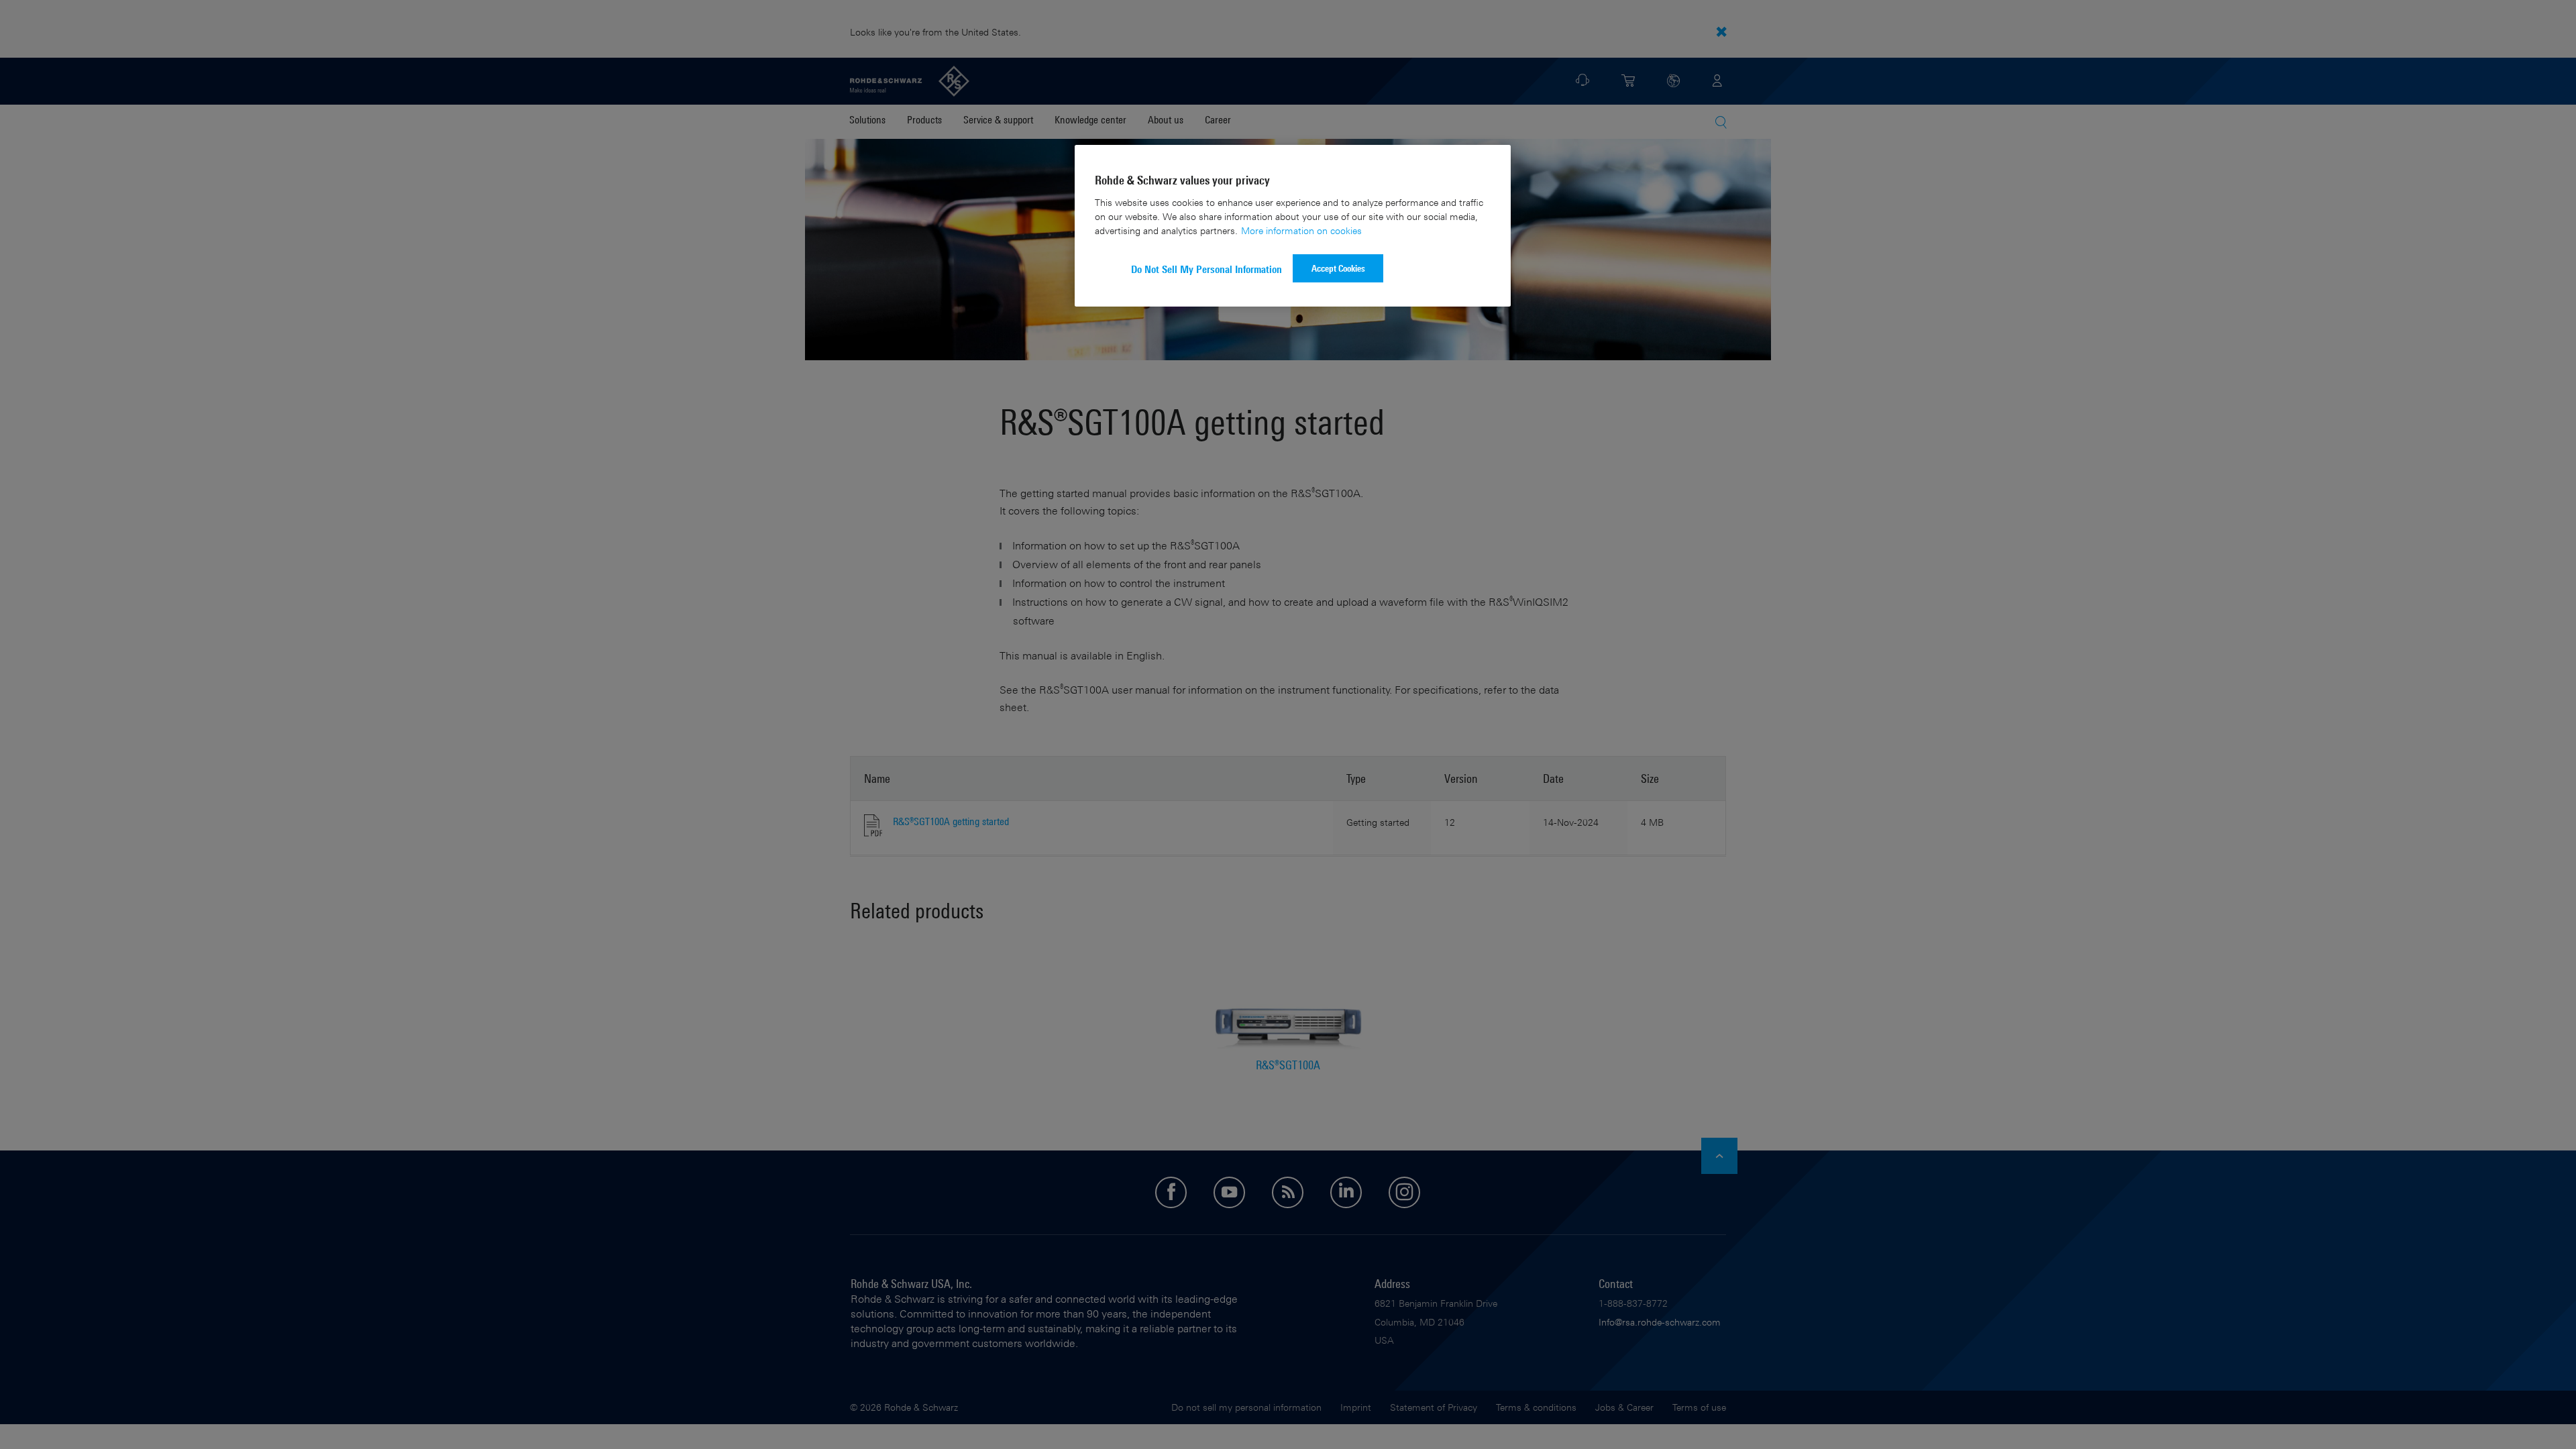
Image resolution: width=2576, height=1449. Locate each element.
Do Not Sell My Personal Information (1206, 269)
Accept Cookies (1338, 268)
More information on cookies (1301, 230)
